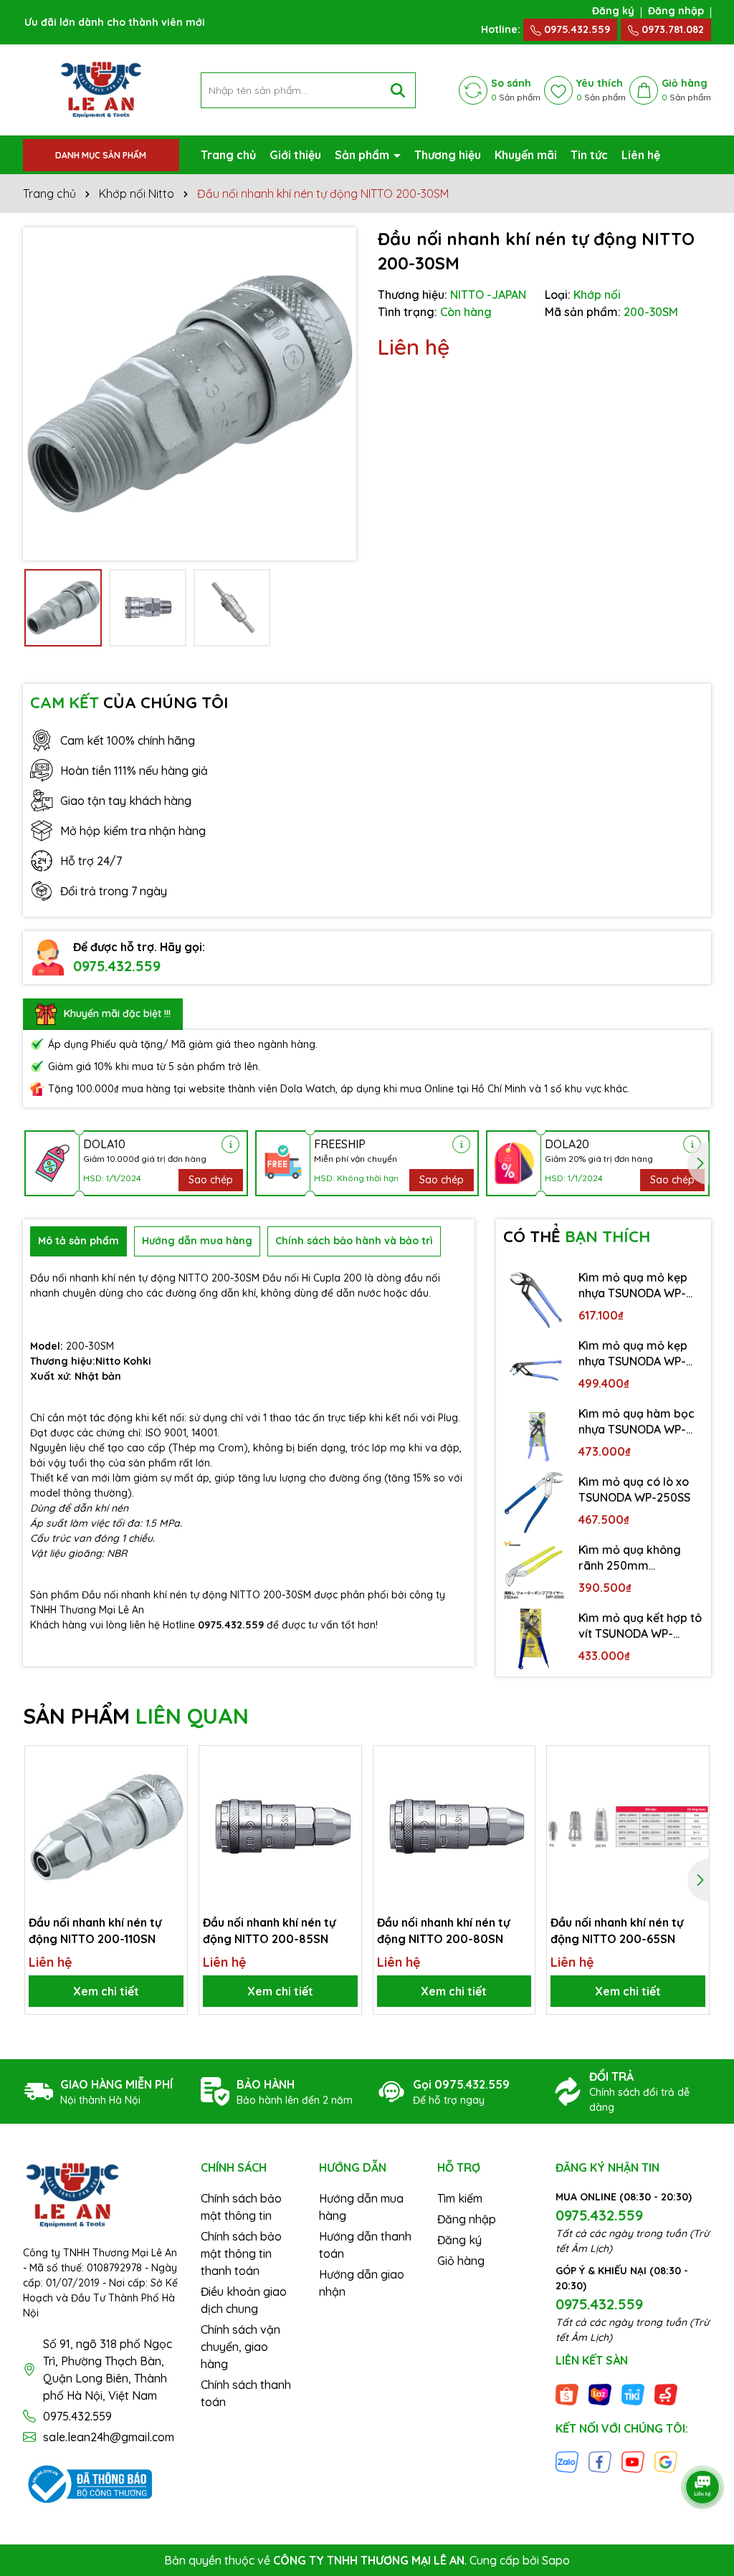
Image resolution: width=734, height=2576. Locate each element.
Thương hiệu (448, 155)
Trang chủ (228, 155)
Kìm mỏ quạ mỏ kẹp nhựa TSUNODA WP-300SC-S (633, 1286)
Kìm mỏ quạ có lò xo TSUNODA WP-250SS (634, 1489)
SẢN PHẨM (136, 1716)
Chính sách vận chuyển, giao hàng (240, 2347)
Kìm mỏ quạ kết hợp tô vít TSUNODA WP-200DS (640, 1626)
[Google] (666, 2461)
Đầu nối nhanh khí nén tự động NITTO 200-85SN (269, 1930)
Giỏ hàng (461, 2261)
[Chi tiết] (230, 1144)
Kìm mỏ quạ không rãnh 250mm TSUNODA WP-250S (631, 1558)
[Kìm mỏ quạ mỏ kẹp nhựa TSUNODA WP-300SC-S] (534, 1298)
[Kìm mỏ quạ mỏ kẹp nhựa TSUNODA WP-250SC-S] (534, 1366)
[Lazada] (600, 2393)
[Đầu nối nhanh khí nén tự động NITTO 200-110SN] (106, 1827)
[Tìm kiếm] (398, 90)
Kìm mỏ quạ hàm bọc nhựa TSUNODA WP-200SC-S (637, 1422)
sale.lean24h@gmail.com (109, 2437)
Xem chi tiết (106, 1991)
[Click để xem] (190, 394)
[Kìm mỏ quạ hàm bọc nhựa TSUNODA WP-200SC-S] (534, 1435)
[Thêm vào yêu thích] (171, 1762)
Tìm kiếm (460, 2198)
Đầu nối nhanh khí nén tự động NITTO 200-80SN (443, 1930)
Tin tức (589, 155)
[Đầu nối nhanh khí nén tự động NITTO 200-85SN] (280, 1827)
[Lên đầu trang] (703, 2447)
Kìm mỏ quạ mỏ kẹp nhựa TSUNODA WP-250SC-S (633, 1354)
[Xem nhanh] (171, 1812)
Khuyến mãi (526, 155)
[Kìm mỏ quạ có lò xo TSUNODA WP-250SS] (534, 1503)
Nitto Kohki (123, 1361)
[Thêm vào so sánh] (171, 1787)
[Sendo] (666, 2393)
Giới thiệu (295, 155)
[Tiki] (633, 2393)
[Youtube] (633, 2461)
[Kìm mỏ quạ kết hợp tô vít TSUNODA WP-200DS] (534, 1639)
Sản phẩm (363, 155)
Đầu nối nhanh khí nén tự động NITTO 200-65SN (617, 1930)
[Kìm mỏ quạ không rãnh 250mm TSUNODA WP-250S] (534, 1571)
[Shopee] (567, 2393)
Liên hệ (641, 155)
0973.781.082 (671, 29)
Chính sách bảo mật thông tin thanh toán (241, 2253)
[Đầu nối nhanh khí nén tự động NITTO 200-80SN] (454, 1827)
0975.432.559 (576, 29)
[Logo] (101, 89)
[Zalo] (567, 2461)
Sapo (556, 2560)
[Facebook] (600, 2461)
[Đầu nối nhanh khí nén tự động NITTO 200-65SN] (628, 1827)
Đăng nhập (676, 11)
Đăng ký (613, 11)
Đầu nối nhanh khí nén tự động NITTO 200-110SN (95, 1930)
